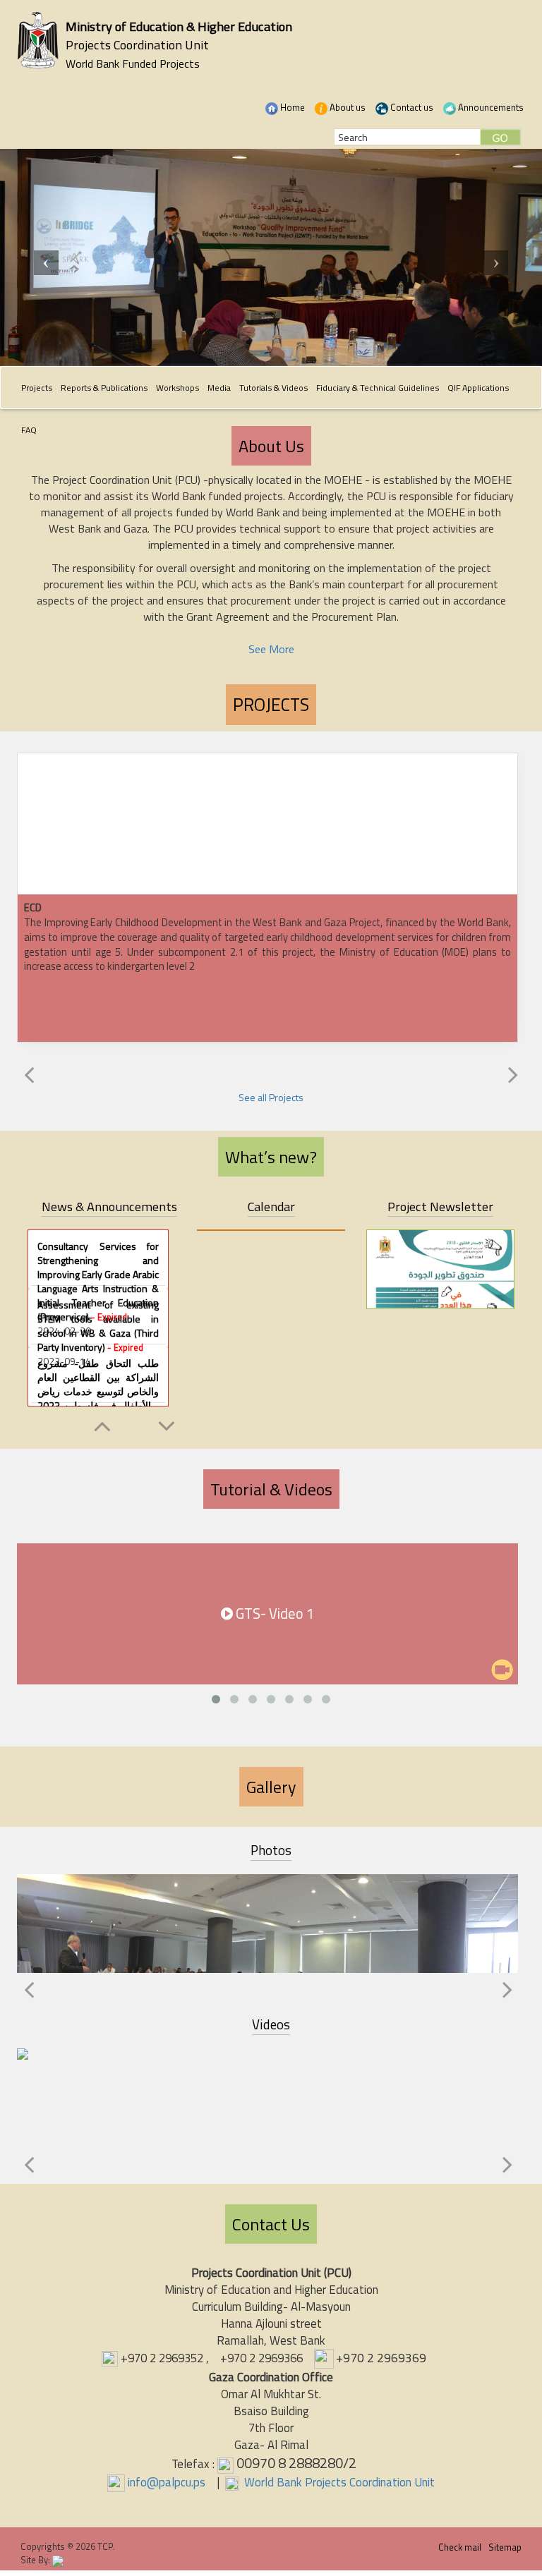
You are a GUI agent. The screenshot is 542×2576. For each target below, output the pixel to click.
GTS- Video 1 (273, 1614)
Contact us (411, 107)
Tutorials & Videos (273, 388)
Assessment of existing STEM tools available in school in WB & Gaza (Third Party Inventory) (98, 1326)
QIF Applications (478, 388)
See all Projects (271, 1097)
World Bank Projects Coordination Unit (338, 2482)
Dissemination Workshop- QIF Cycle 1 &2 (267, 1928)
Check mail (460, 2547)
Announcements (490, 107)
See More (271, 649)
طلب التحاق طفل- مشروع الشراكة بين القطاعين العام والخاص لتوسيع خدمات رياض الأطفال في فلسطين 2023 (98, 1391)
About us (347, 107)
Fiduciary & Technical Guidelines (378, 388)
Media (219, 388)
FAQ (29, 430)
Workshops (177, 388)
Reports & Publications (104, 388)
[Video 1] (267, 2095)
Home (291, 107)
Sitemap (505, 2547)
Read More (268, 849)
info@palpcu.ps (167, 2482)
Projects (37, 388)
